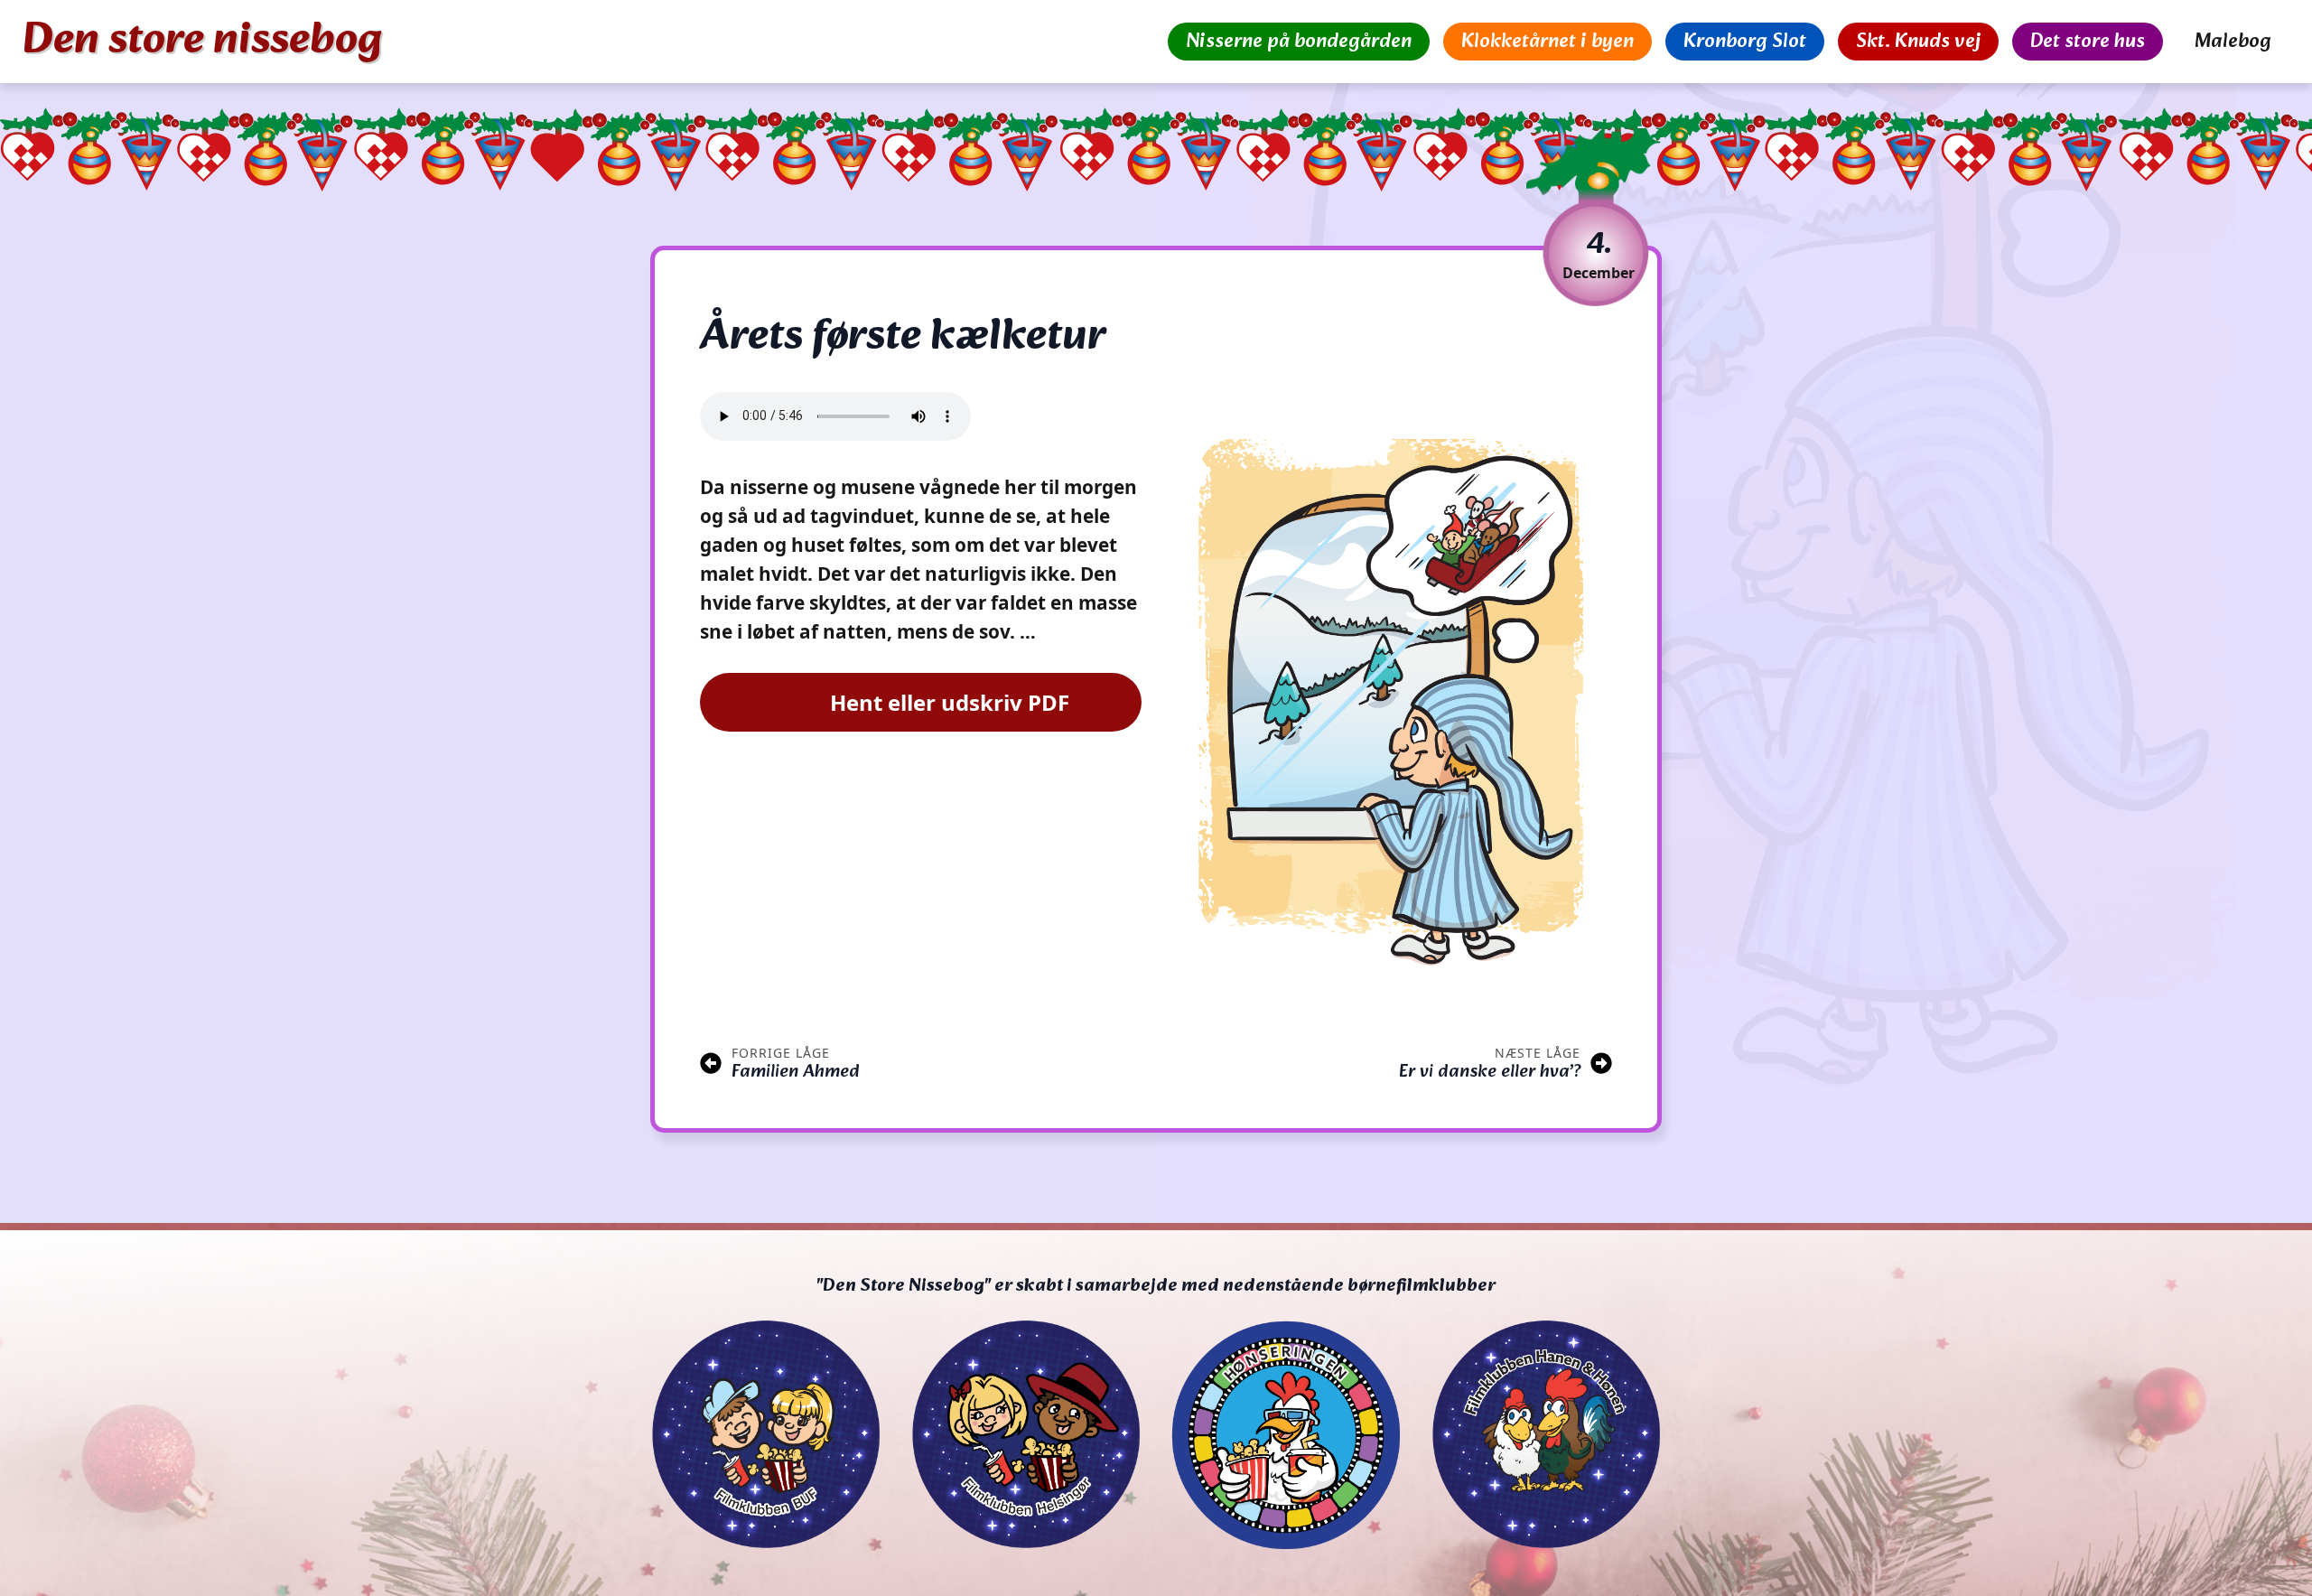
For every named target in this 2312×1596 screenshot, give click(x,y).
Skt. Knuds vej (1918, 42)
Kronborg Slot (1745, 42)
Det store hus (2088, 42)
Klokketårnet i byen (1548, 42)
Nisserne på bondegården (1299, 42)
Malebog (2233, 42)
